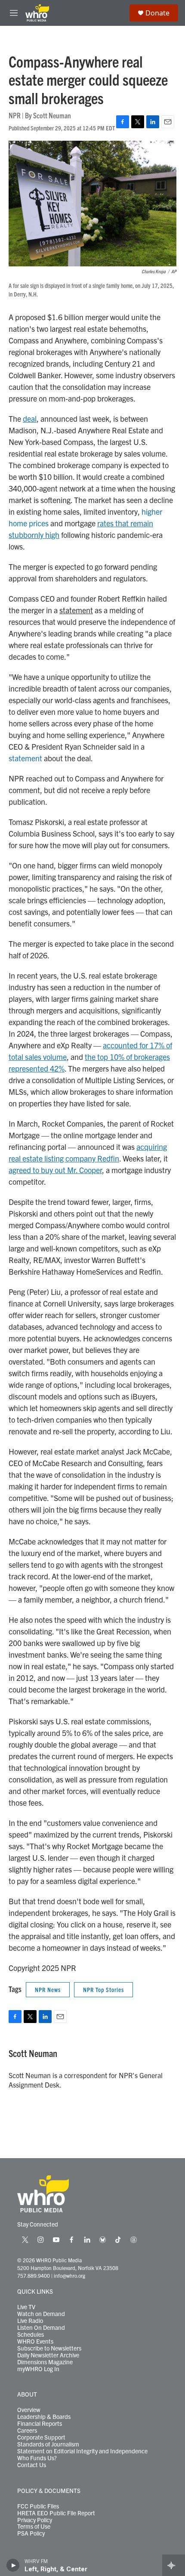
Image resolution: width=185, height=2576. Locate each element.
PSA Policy (31, 2533)
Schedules (31, 2335)
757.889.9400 (34, 2275)
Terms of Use (34, 2527)
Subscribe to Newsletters (49, 2348)
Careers (27, 2431)
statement (25, 758)
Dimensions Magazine (45, 2362)
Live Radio (30, 2321)
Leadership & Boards (44, 2417)
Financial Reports (40, 2424)
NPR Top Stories (103, 1989)
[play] (13, 2565)
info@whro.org (69, 2275)
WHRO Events (35, 2341)
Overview (29, 2410)
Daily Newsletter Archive (48, 2355)
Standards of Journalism (48, 2444)
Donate (157, 13)
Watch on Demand (41, 2314)
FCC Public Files (38, 2506)
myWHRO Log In (38, 2369)
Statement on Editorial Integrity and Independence (82, 2451)
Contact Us (32, 2465)
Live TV (26, 2307)
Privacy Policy (35, 2520)
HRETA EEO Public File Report (56, 2513)
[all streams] (174, 2565)
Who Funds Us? (37, 2458)
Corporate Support (41, 2437)
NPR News (48, 1989)
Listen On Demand (41, 2328)
